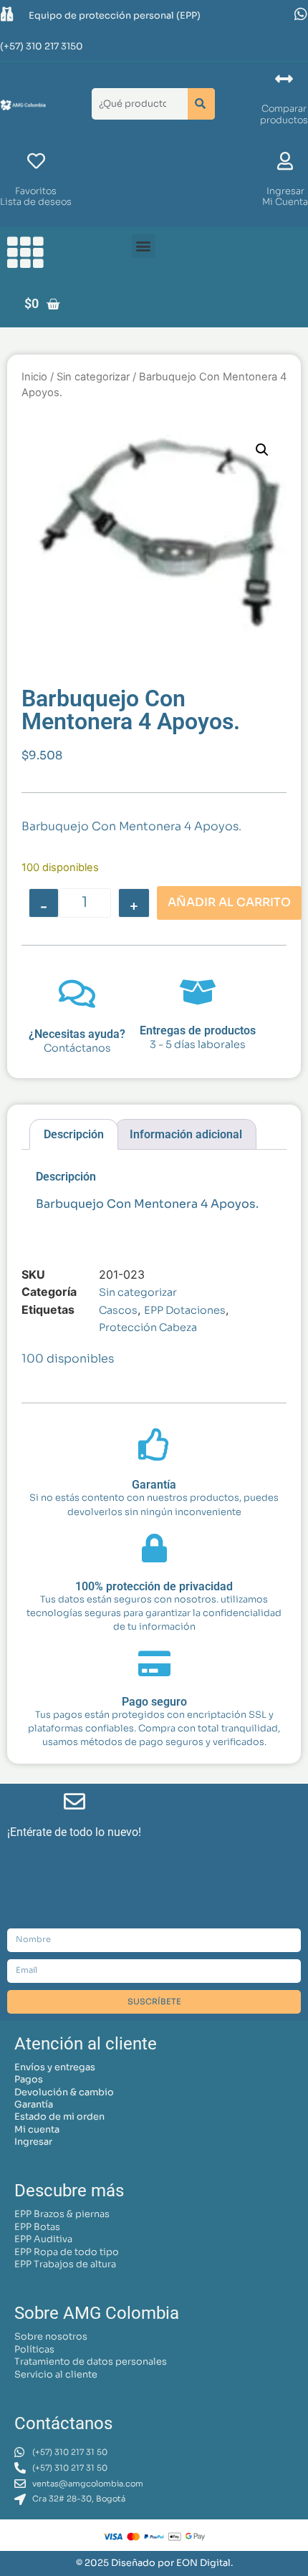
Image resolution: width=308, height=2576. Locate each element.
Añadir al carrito (229, 902)
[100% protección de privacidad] (154, 1548)
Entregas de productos (198, 1030)
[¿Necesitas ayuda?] (77, 994)
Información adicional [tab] (186, 1134)
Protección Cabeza (148, 1327)
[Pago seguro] (154, 1663)
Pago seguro (154, 1702)
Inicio (34, 377)
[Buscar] (201, 104)
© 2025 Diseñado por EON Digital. (154, 2563)
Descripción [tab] (74, 1134)
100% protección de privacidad (154, 1586)
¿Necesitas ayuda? (77, 1034)
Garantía (154, 1485)
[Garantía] (154, 1445)
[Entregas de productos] (198, 992)
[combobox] (137, 104)
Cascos (118, 1310)
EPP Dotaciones (185, 1310)
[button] (144, 246)
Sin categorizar (93, 377)
